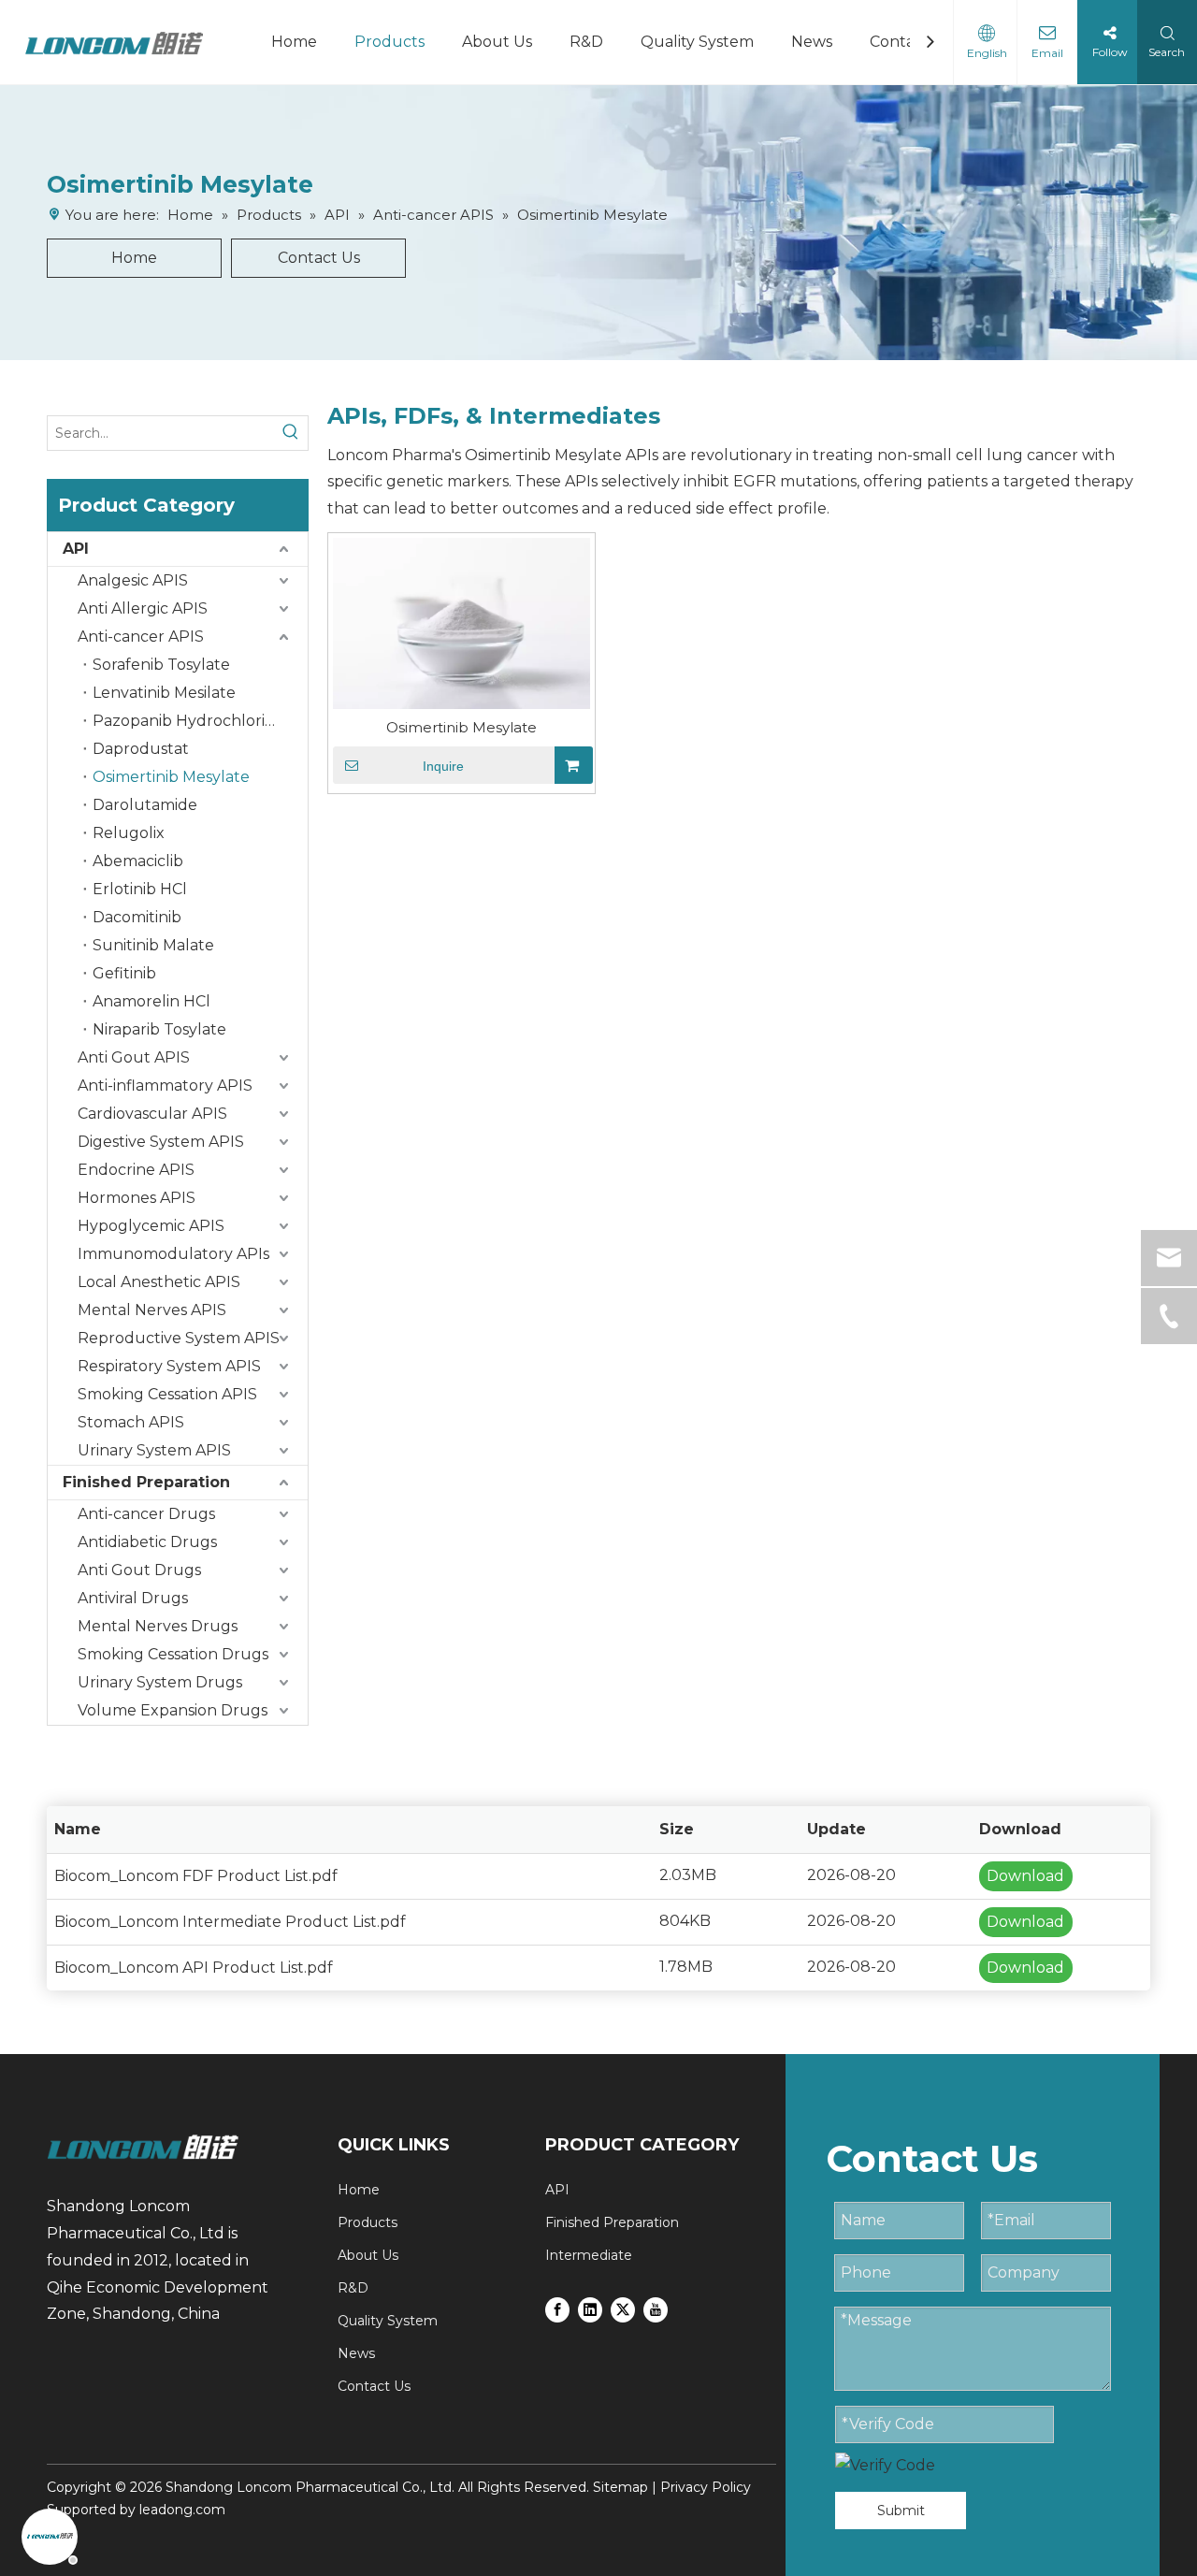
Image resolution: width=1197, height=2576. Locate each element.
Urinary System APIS (154, 1450)
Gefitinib (124, 973)
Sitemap (620, 2487)
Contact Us (319, 258)
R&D (586, 42)
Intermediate (589, 2255)
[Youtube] (656, 2308)
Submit (901, 2511)
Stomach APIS (131, 1422)
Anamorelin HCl (151, 1001)
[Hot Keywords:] (291, 433)
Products (389, 42)
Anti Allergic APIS (143, 608)
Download (1025, 1876)
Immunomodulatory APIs (173, 1254)
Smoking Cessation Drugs (173, 1654)
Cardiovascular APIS (152, 1114)
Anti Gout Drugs (139, 1570)
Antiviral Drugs (133, 1598)
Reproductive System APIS (179, 1338)
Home (294, 42)
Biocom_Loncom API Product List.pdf (194, 1968)
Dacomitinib (137, 917)
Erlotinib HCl (140, 889)
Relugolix (129, 833)
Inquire (443, 766)
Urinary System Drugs (160, 1682)
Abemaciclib (138, 861)
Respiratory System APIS (169, 1366)
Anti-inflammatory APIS (165, 1085)
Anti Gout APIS (134, 1057)
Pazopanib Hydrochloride (188, 721)
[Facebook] (557, 2308)
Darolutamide (145, 805)
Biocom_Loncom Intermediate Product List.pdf (230, 1922)
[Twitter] (623, 2308)
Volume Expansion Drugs (173, 1710)
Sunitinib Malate (153, 945)
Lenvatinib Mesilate (164, 693)
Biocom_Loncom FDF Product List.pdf (196, 1876)
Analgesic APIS (133, 580)
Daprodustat (141, 749)
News (812, 42)
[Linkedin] (590, 2308)
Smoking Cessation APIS (167, 1394)
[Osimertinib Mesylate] (461, 622)
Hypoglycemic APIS (151, 1226)
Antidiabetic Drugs (147, 1542)
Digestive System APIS (161, 1142)
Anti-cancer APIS (141, 637)
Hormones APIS (137, 1198)
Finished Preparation (146, 1482)
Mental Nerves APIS (152, 1310)
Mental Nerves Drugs (158, 1626)
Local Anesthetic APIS (159, 1282)
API (76, 549)
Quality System (697, 42)
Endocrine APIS (136, 1170)
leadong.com (182, 2510)
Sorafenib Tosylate (161, 665)
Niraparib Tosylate (159, 1029)
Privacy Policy (706, 2487)
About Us (497, 42)
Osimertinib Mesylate (171, 777)
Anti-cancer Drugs (146, 1514)
